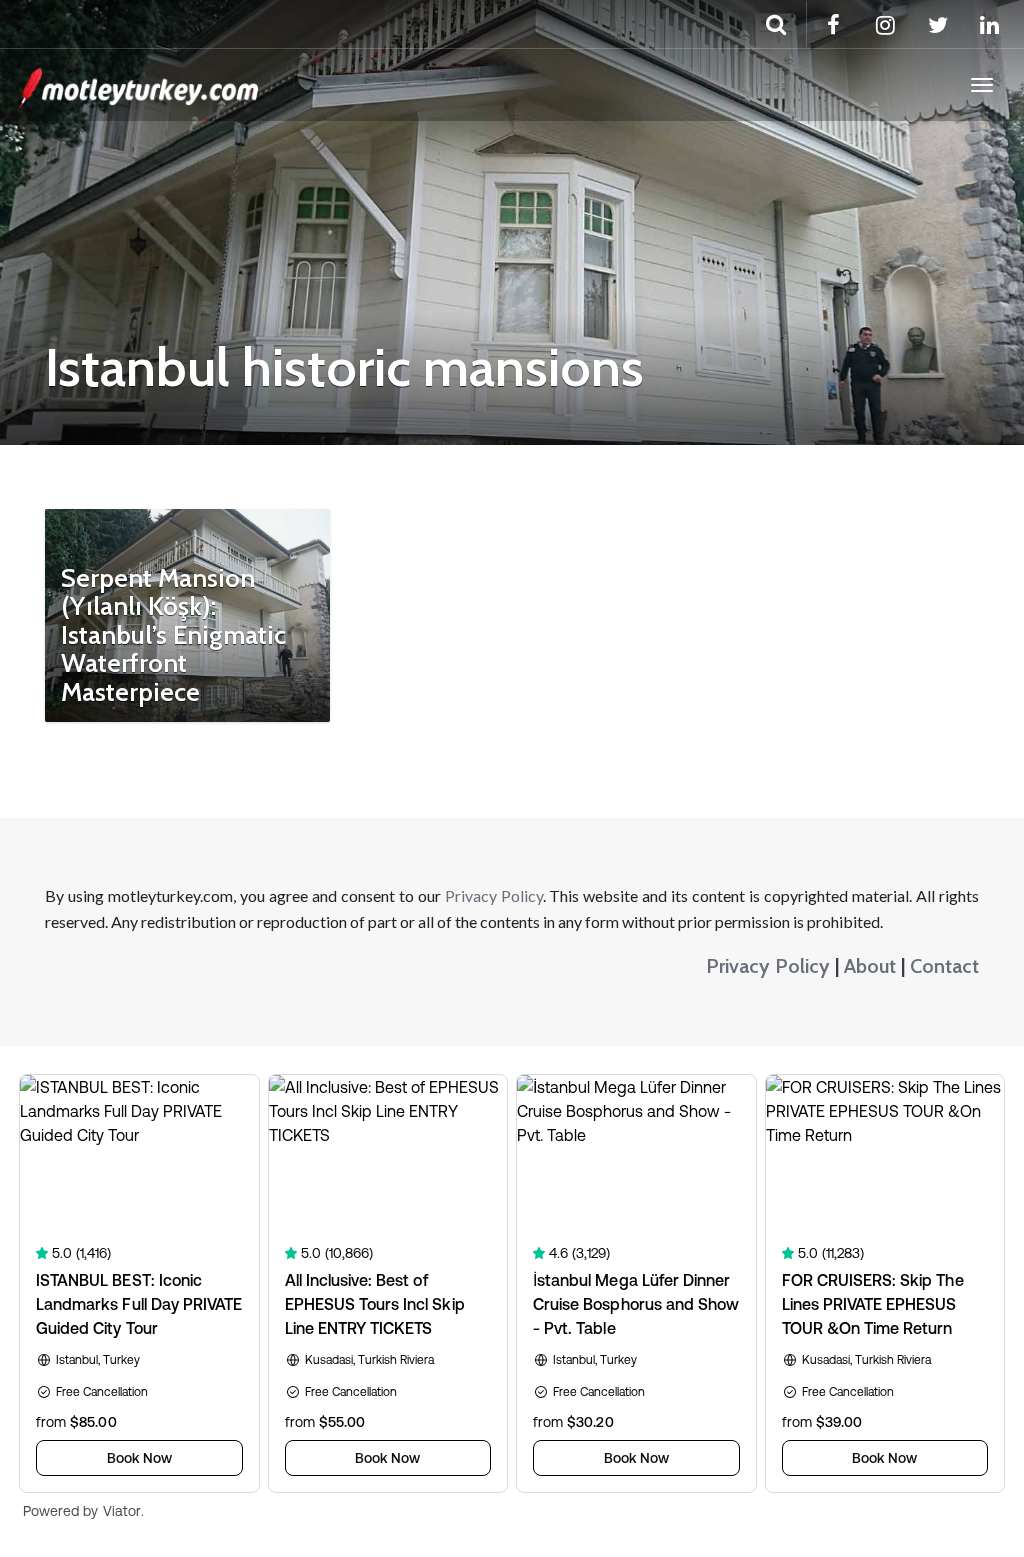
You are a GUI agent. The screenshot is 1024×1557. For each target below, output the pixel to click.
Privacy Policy (494, 895)
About (870, 966)
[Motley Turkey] (139, 85)
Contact (944, 966)
